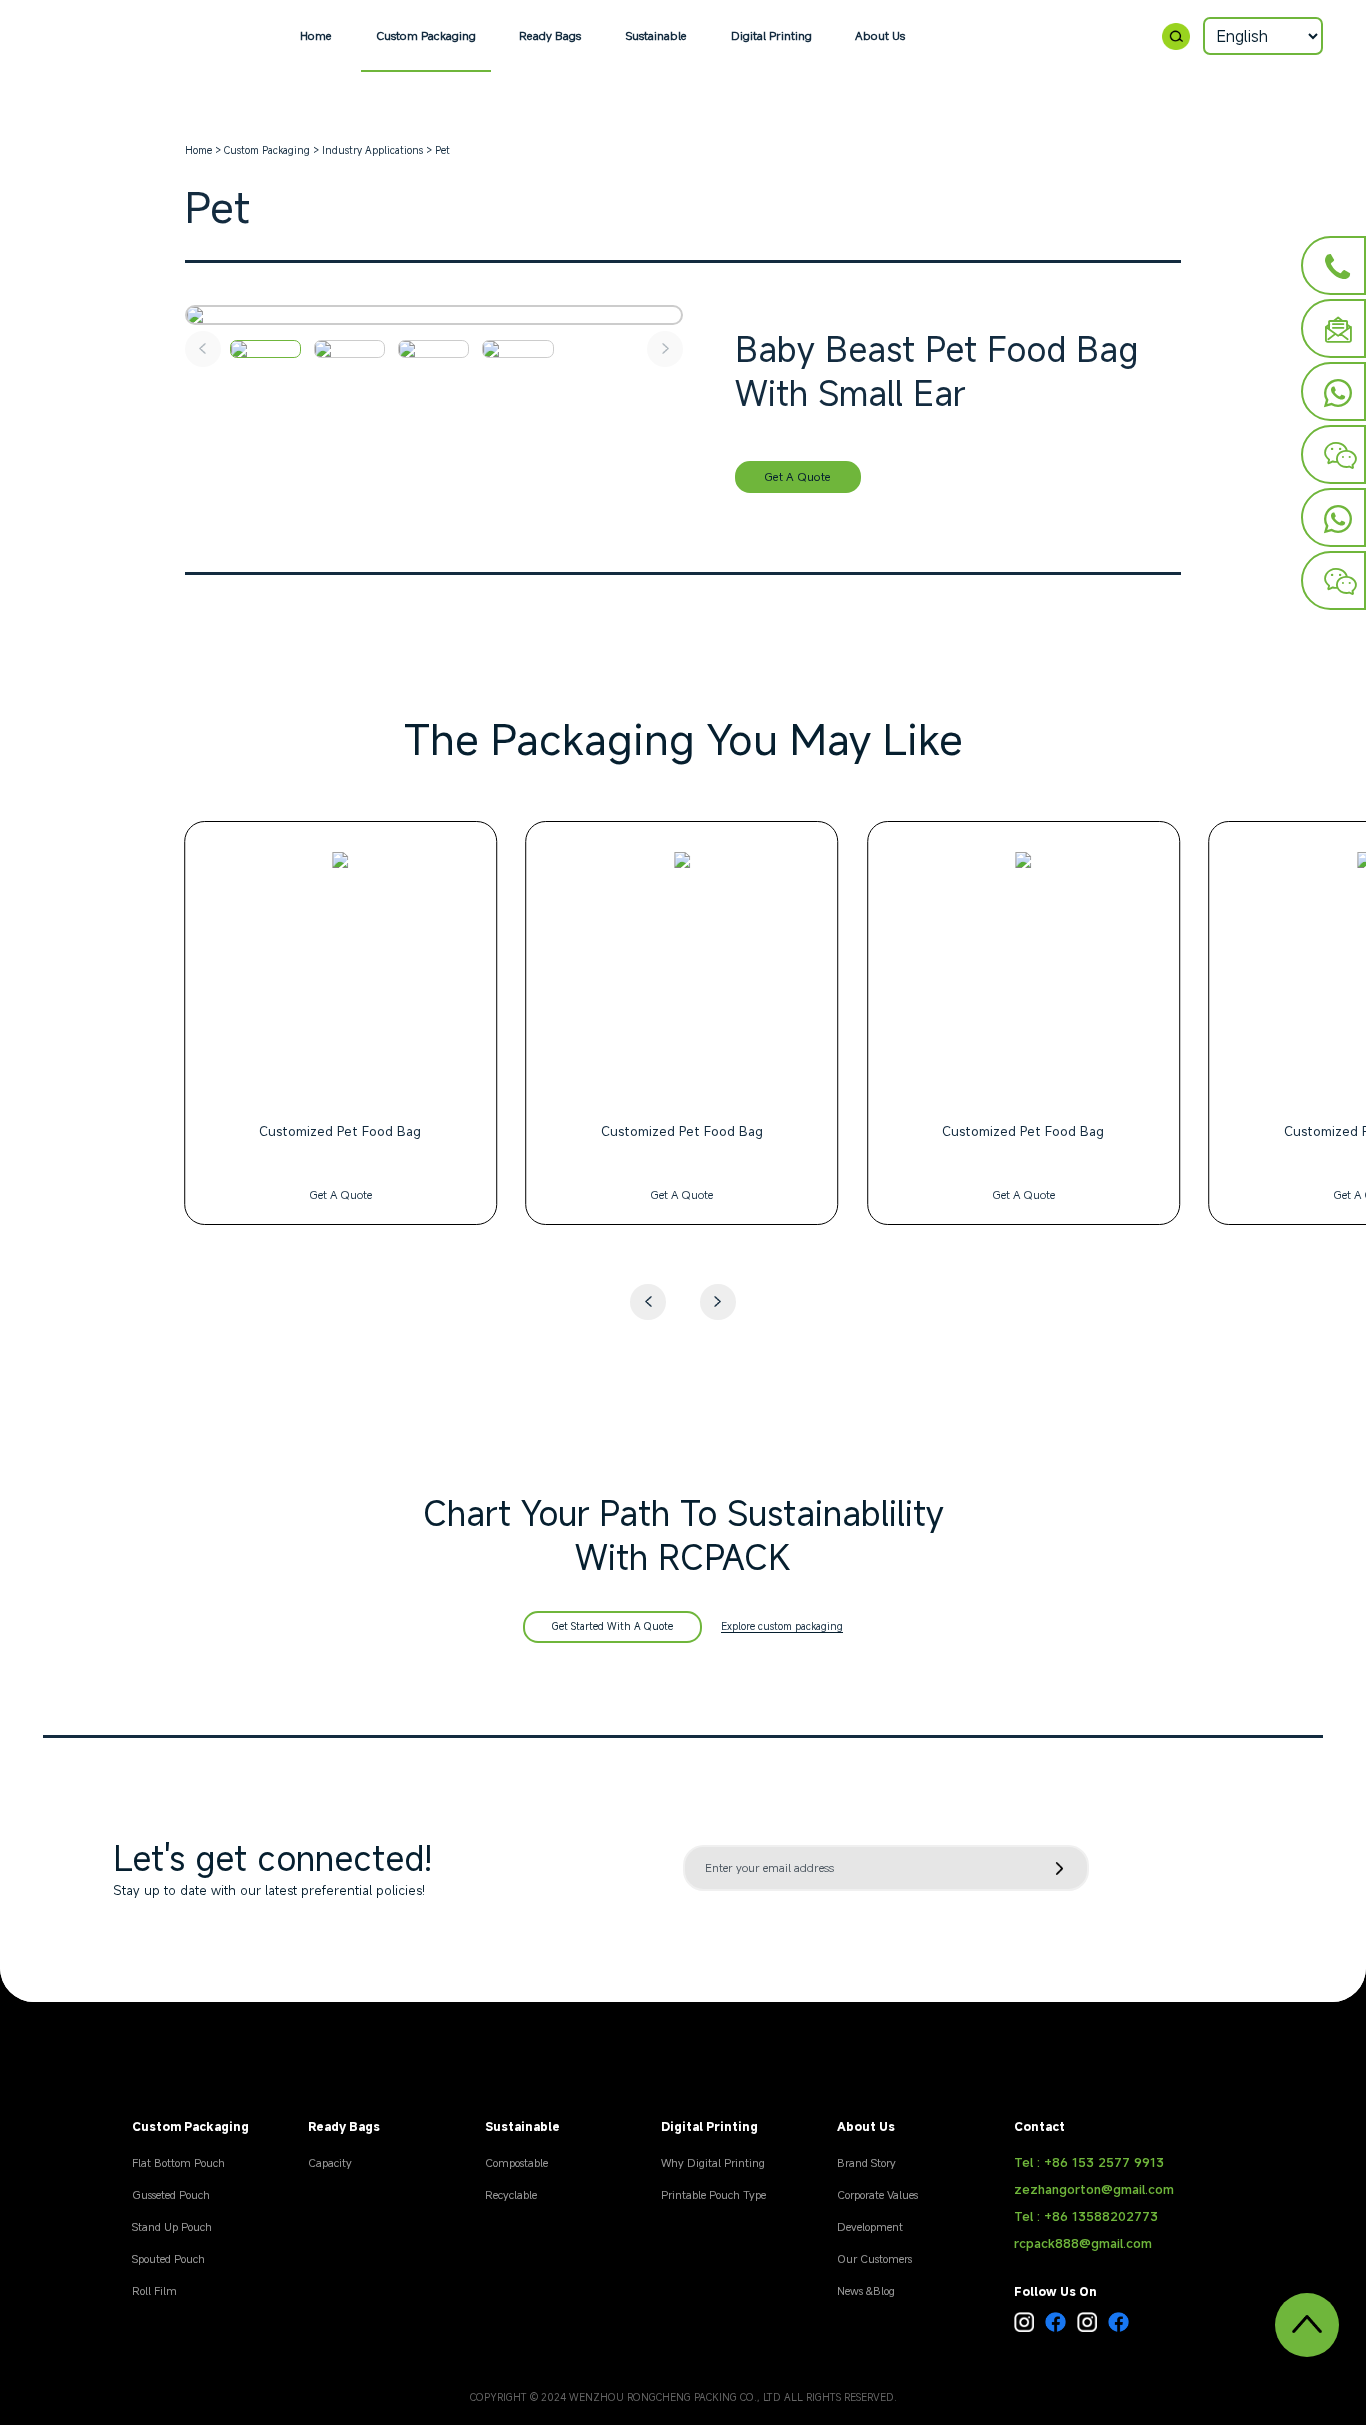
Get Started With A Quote (612, 1626)
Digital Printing (771, 35)
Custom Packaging (426, 35)
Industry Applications (372, 150)
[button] (718, 1302)
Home (316, 35)
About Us (880, 35)
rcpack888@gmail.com (1083, 2243)
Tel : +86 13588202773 (1086, 2216)
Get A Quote (797, 476)
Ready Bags (550, 35)
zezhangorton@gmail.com (1094, 2189)
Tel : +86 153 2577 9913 (1089, 2162)
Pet (442, 150)
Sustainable (656, 35)
